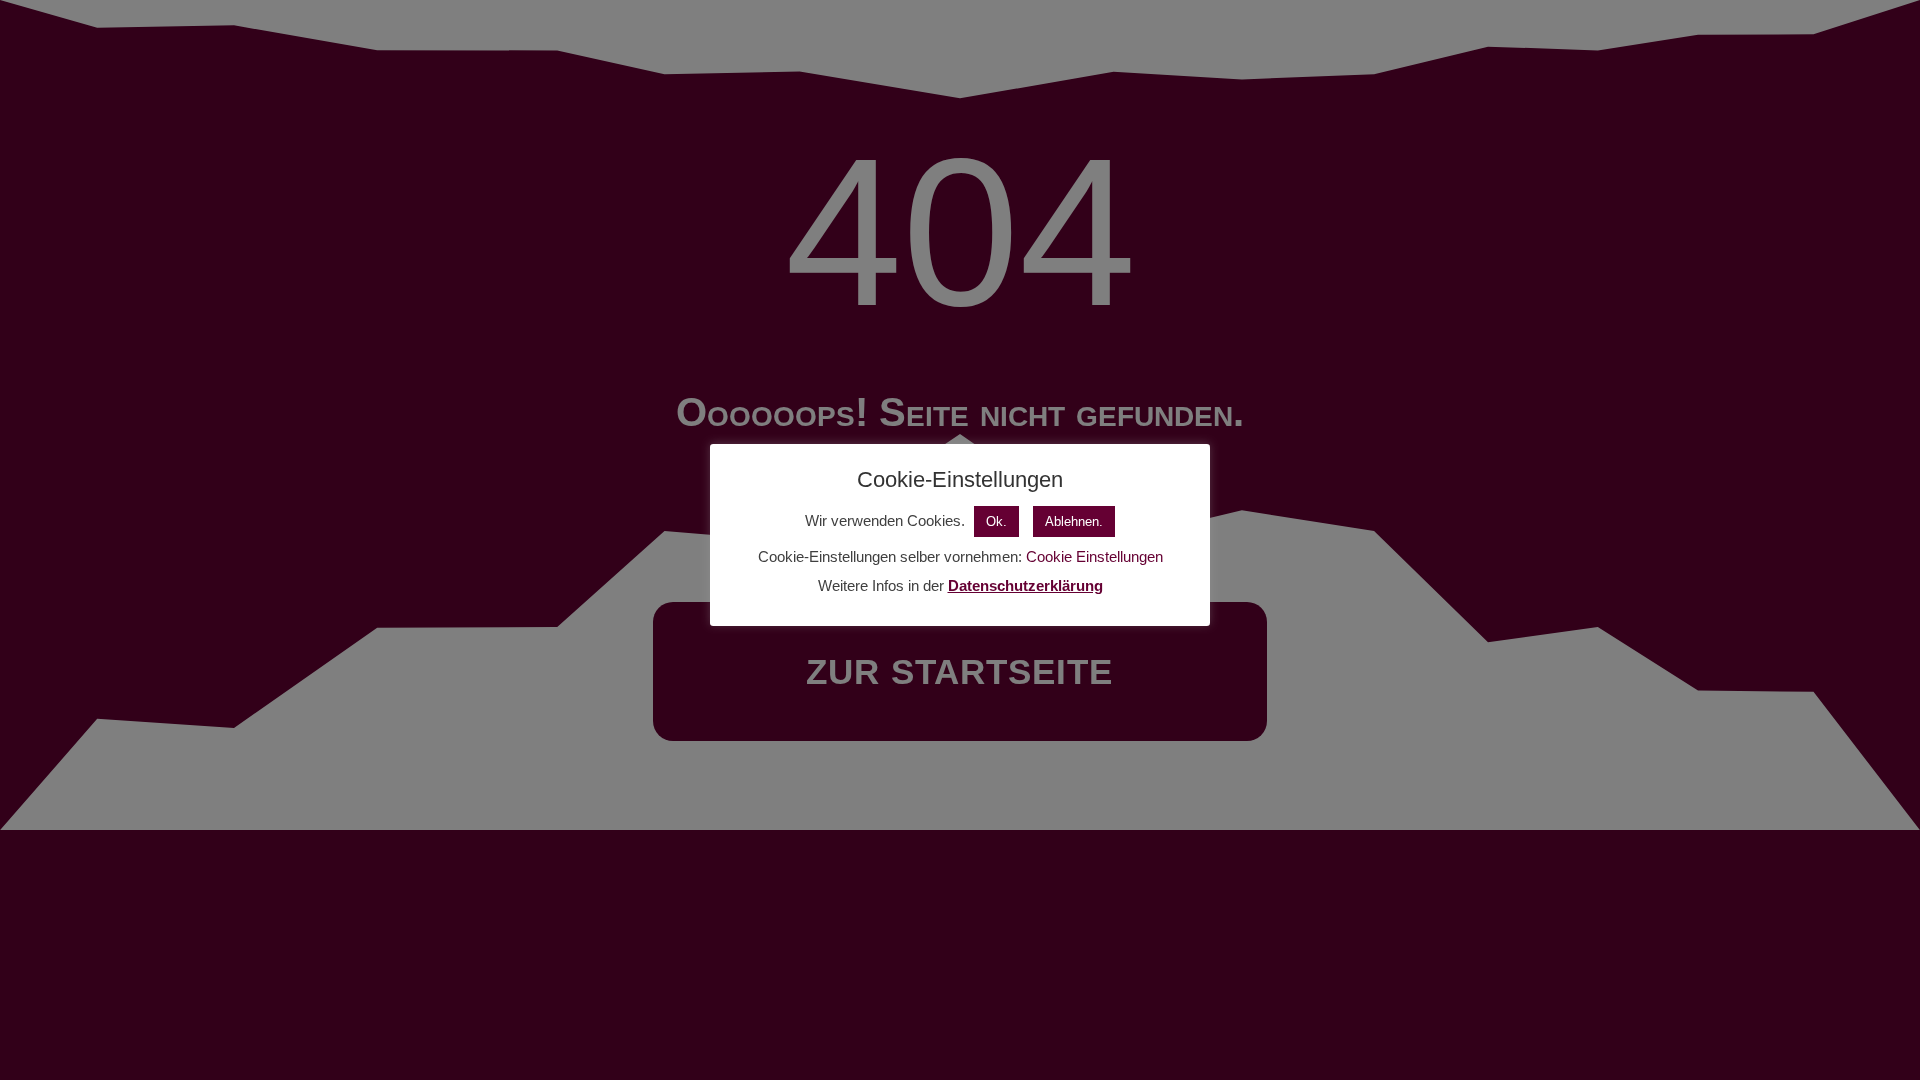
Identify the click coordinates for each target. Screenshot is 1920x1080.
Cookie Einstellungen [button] (1094, 556)
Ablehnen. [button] (1074, 521)
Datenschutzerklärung (1025, 585)
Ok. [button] (996, 521)
